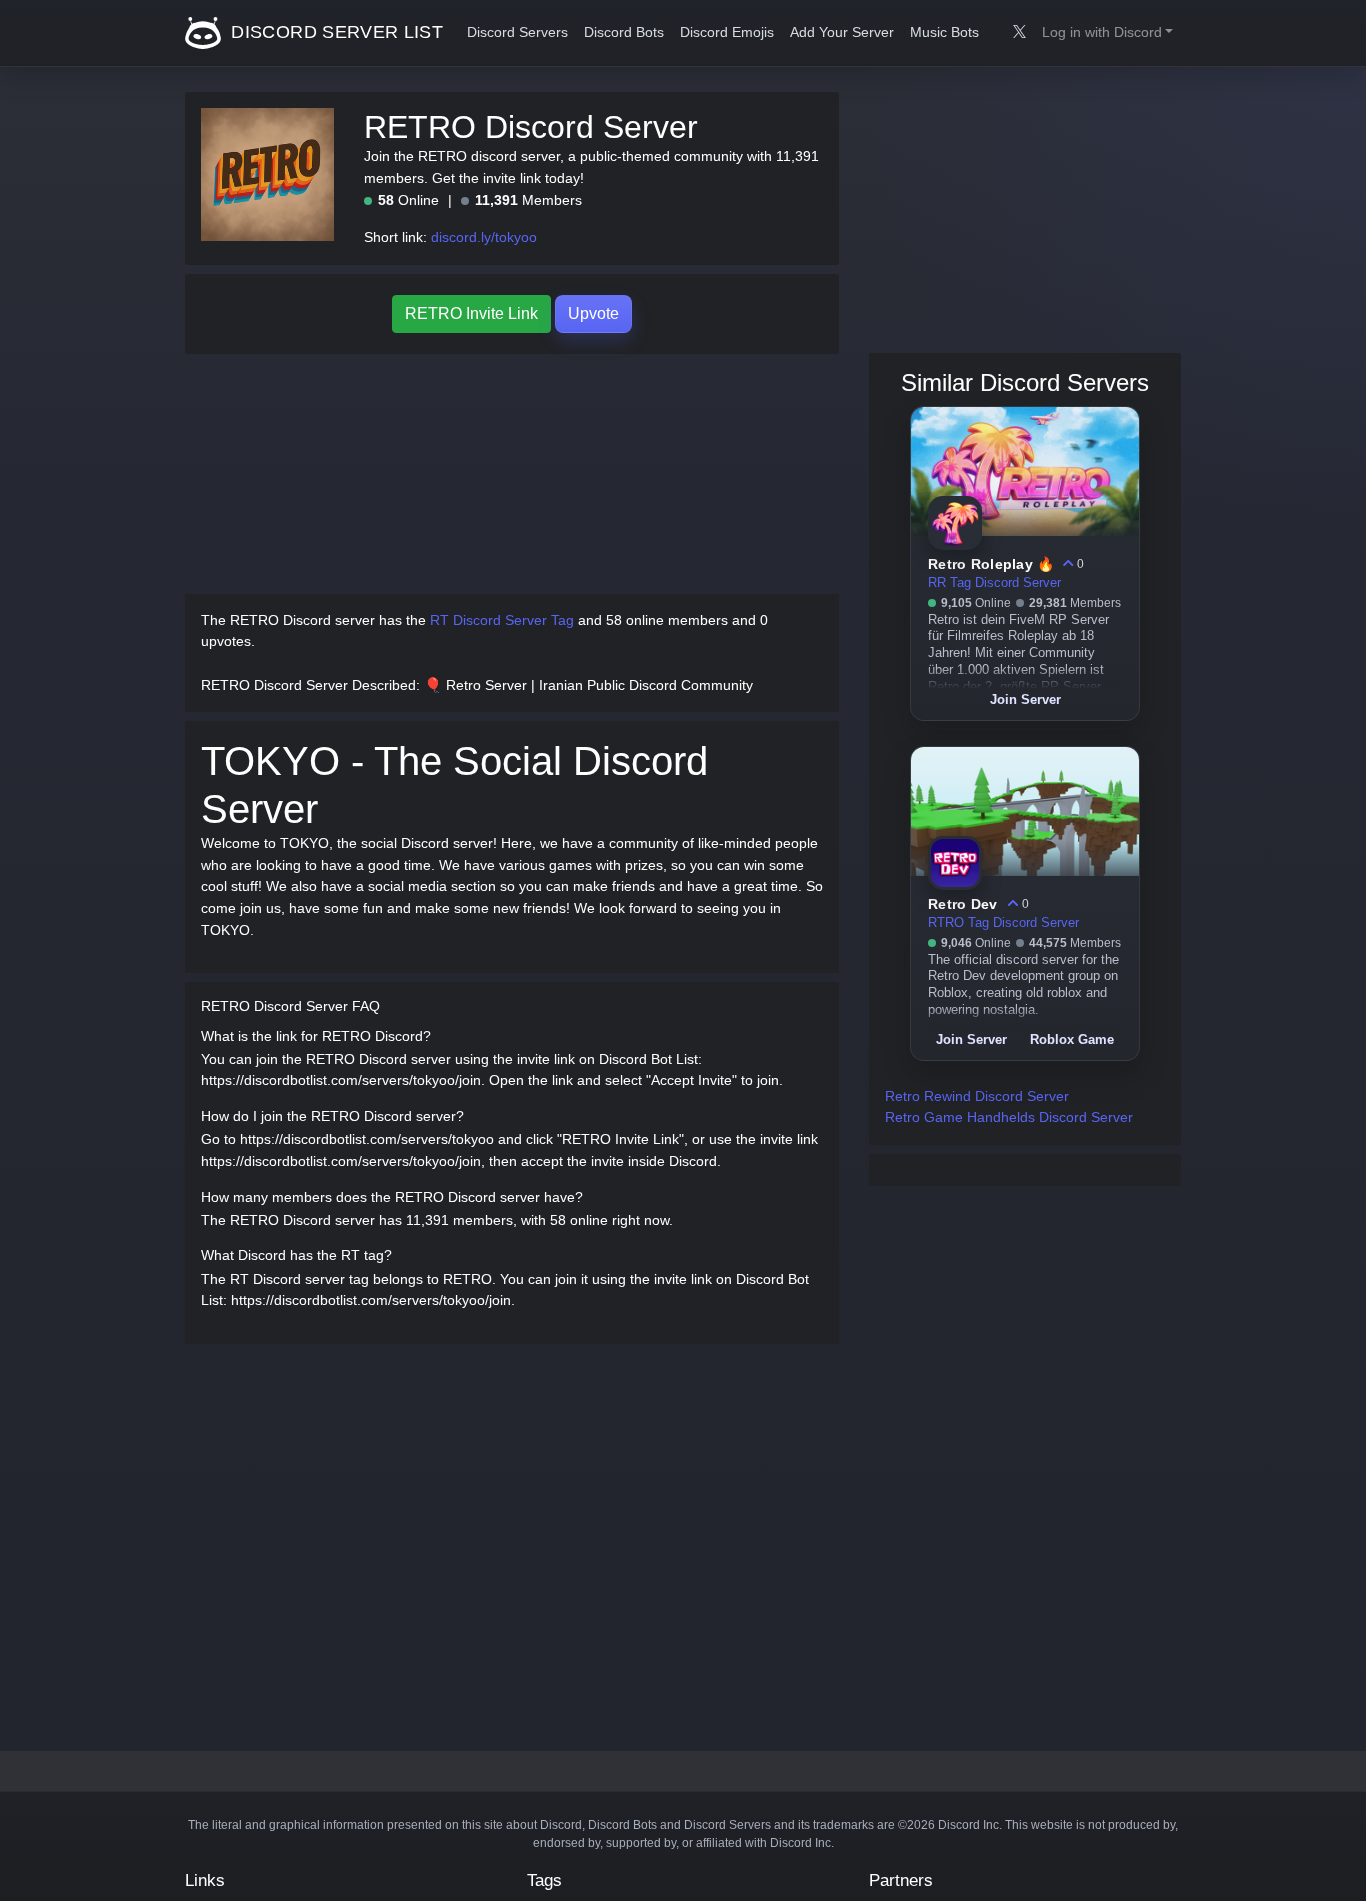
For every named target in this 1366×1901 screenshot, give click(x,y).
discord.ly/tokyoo (484, 237)
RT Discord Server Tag (502, 620)
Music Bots (944, 32)
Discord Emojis (727, 32)
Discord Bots (624, 32)
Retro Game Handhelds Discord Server (1009, 1117)
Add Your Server (842, 32)
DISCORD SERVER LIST (334, 32)
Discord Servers (517, 32)
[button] (1107, 33)
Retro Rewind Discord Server (977, 1096)
